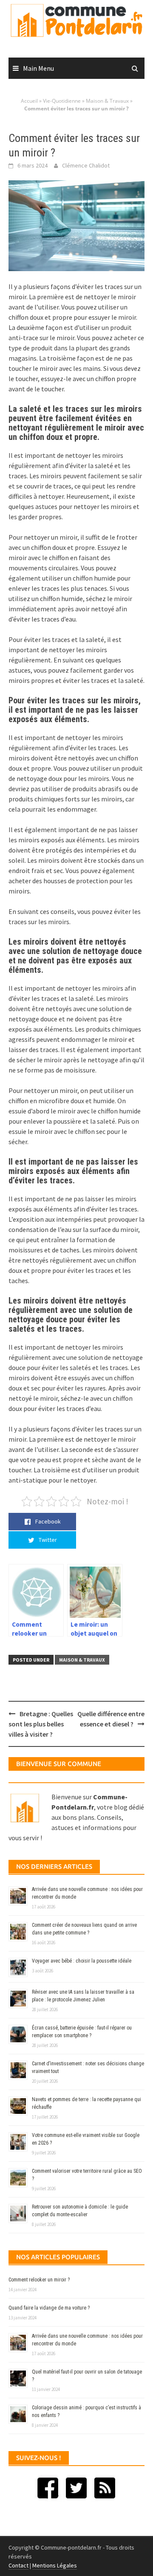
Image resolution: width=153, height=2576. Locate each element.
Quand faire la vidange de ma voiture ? (49, 2308)
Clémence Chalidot (86, 165)
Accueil (29, 101)
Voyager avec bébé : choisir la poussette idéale (82, 1961)
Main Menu (38, 68)
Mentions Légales (55, 2565)
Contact (18, 2565)
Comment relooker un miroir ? (39, 2280)
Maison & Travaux (107, 101)
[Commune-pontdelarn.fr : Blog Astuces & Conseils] (76, 20)
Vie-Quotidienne (62, 101)
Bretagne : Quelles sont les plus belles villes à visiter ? (41, 1724)
